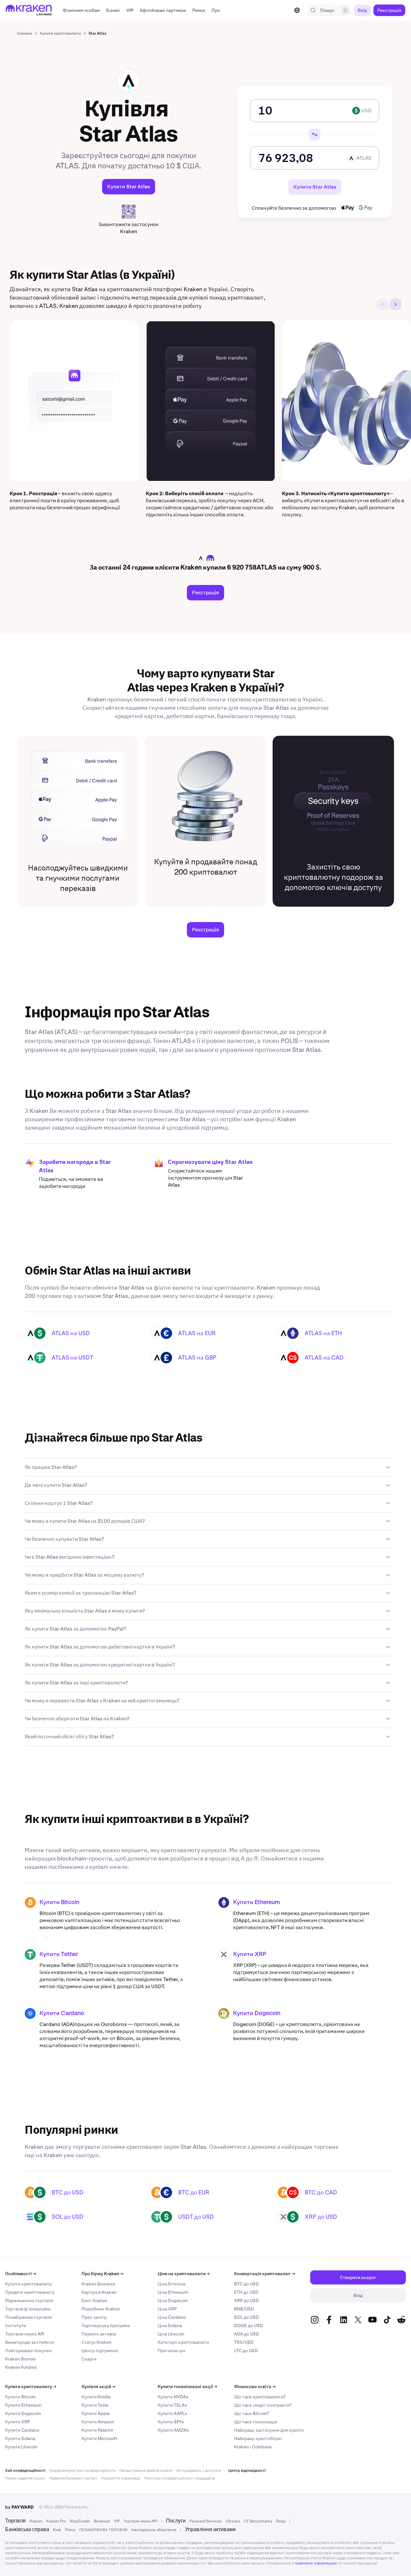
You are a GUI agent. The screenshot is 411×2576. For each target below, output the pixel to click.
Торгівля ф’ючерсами (28, 2309)
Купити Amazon (98, 2422)
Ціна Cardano (172, 2317)
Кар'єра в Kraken (99, 2292)
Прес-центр (94, 2317)
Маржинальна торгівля (29, 2301)
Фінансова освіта (255, 2386)
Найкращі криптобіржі (258, 2438)
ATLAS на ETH (323, 1333)
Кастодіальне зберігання (154, 2530)
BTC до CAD (321, 2192)
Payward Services (205, 2521)
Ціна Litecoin (171, 2334)
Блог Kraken (94, 2301)
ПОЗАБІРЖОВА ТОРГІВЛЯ (103, 2530)
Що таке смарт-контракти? (263, 2405)
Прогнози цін (171, 2351)
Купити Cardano (62, 2013)
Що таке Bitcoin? (252, 2413)
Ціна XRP (167, 2309)
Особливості (21, 2274)
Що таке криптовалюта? (260, 2397)
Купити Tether (59, 1954)
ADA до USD (247, 2334)
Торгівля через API (25, 2334)
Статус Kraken (96, 2342)
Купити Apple (96, 2413)
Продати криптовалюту (30, 2292)
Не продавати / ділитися (198, 2470)
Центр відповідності (247, 2470)
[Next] (396, 304)
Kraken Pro (56, 2521)
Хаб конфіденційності (25, 2470)
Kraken (36, 2521)
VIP (117, 2521)
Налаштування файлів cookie (146, 2470)
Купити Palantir (97, 2430)
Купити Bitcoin (59, 1902)
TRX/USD (244, 2342)
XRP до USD (321, 2217)
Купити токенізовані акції (187, 2386)
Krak (57, 2530)
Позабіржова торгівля (28, 2317)
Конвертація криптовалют (265, 2274)
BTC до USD (68, 2192)
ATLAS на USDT (72, 1357)
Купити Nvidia (96, 2397)
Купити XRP (250, 1954)
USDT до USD (196, 2217)
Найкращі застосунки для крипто (269, 2430)
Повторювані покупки (28, 2351)
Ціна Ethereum (173, 2292)
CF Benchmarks (258, 2521)
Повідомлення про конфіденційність (82, 2470)
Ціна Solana (170, 2326)
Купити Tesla (95, 2405)
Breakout (102, 2521)
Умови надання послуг (25, 2478)
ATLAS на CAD (324, 1357)
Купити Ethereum (257, 1902)
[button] (81, 10)
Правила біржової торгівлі (73, 2478)
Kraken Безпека (98, 2284)
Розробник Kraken (101, 2309)
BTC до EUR (194, 2192)
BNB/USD (244, 2309)
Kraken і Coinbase (253, 2447)
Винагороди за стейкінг (30, 2342)
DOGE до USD (249, 2326)
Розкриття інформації (121, 2478)
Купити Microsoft (100, 2438)
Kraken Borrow (20, 2359)
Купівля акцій (98, 2386)
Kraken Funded (21, 2367)
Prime (70, 2530)
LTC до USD (246, 2351)
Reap (281, 2521)
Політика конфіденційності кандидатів (179, 2478)
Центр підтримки (100, 2351)
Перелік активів (99, 2334)
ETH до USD (246, 2292)
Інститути (16, 2326)
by (19, 2507)
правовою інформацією (316, 2563)
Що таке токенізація (256, 2422)
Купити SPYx (171, 2422)
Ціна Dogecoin (173, 2301)
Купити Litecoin (21, 2447)
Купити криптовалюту (28, 2284)
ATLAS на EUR (197, 1333)
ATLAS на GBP (197, 1357)
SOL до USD (68, 2217)
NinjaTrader (80, 2521)
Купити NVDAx (173, 2397)
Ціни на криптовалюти (184, 2274)
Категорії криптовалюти (183, 2342)
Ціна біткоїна (171, 2284)
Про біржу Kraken (102, 2274)
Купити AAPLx (172, 2413)
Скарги (89, 2359)
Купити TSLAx (172, 2405)
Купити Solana (20, 2438)
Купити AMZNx (173, 2430)
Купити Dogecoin (257, 2013)
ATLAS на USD (71, 1333)
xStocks (233, 2521)
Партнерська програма (106, 2326)
